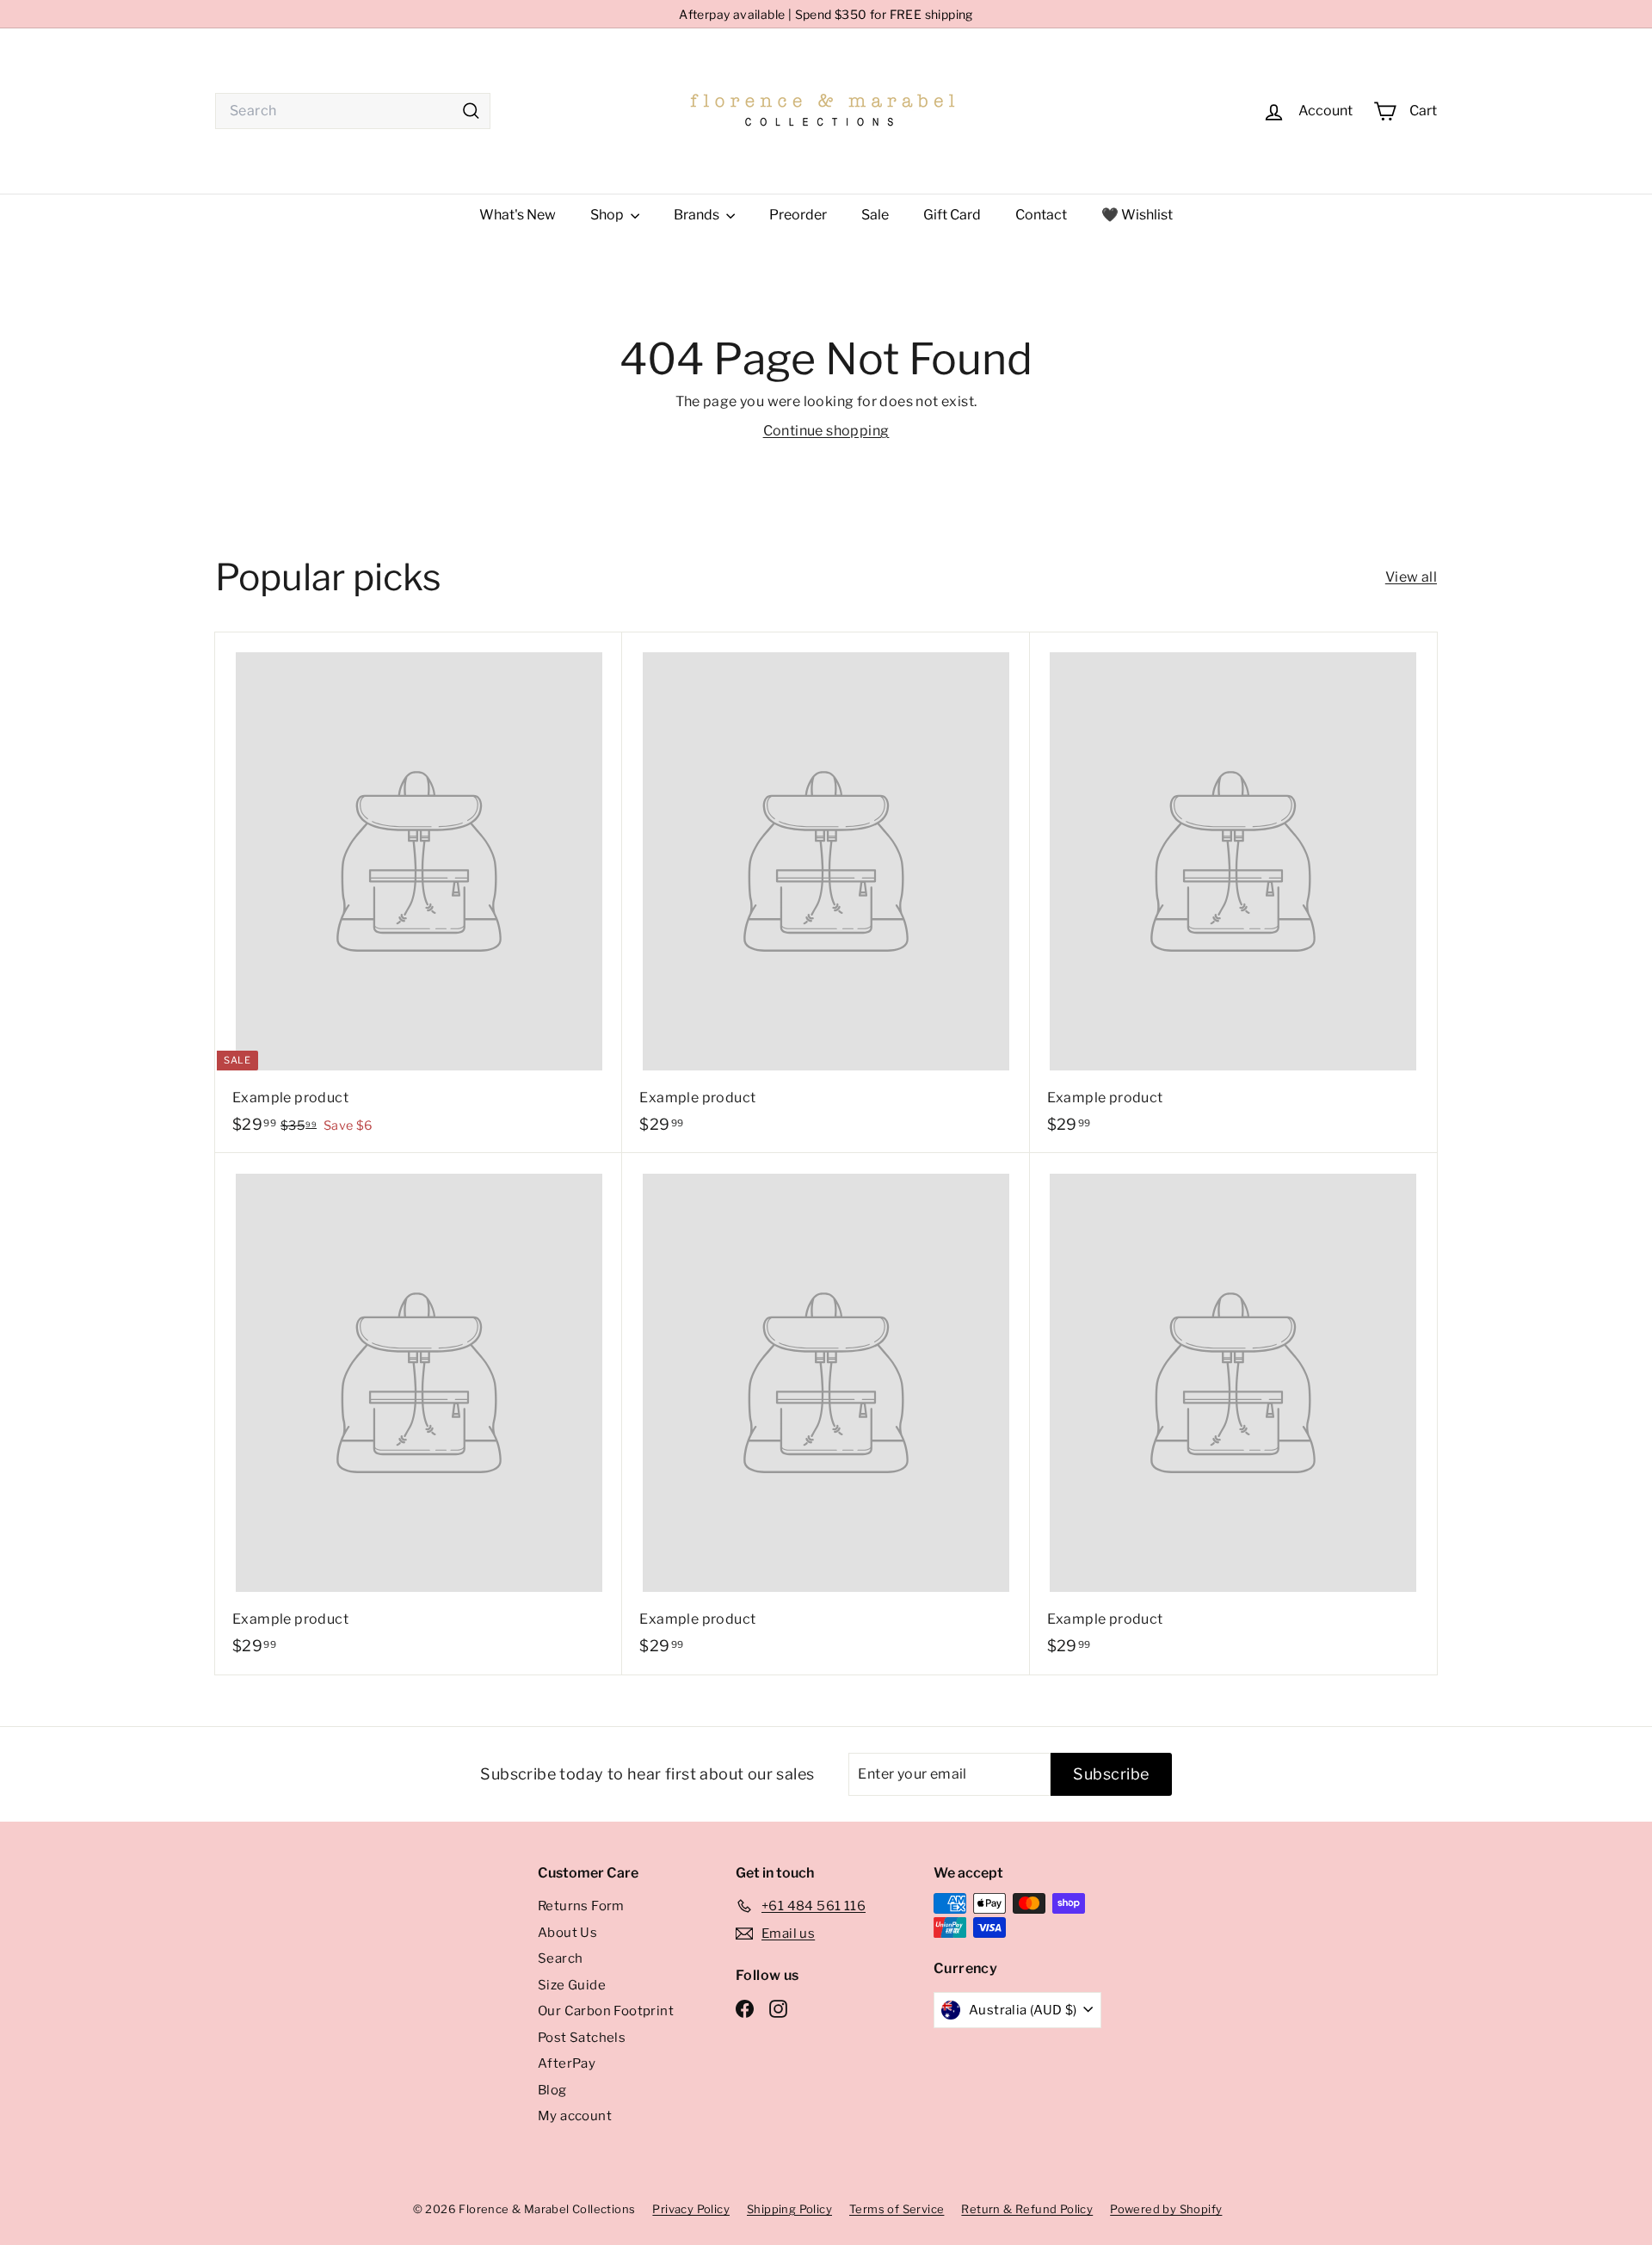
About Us (567, 1933)
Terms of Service (897, 2209)
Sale (875, 215)
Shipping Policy (789, 2209)
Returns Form (581, 1906)
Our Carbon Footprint (606, 2011)
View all (1411, 577)
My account (575, 2116)
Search (560, 1958)
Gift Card (952, 215)
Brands (698, 215)
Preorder (798, 215)
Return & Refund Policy (1027, 2209)
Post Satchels (582, 2038)
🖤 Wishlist (1137, 215)
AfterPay (567, 2063)
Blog (552, 2090)
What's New (518, 215)
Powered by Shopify (1166, 2209)
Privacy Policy (691, 2209)
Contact (1041, 215)
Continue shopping (826, 431)
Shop (608, 215)
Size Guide (572, 1985)
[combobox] (353, 111)
